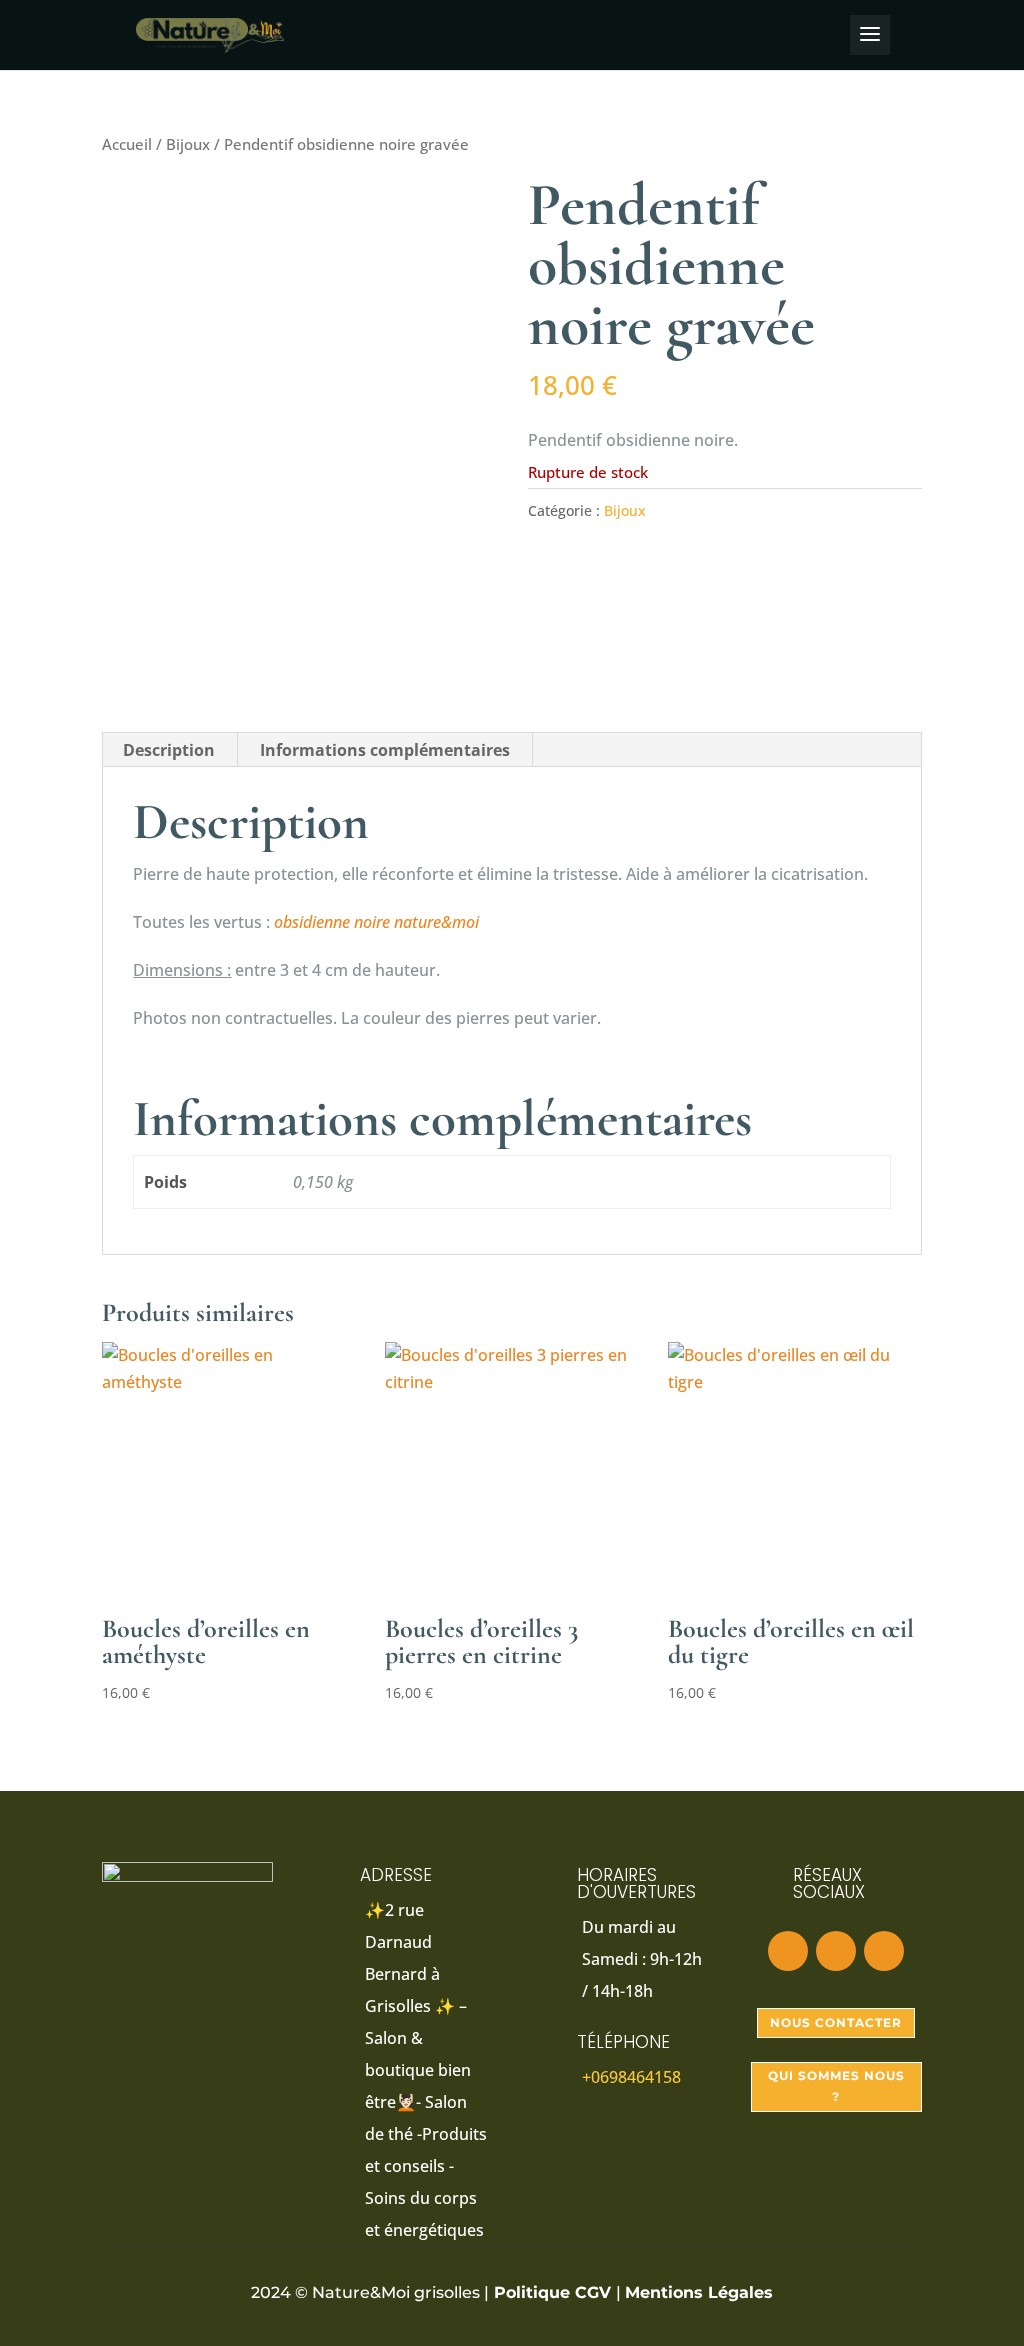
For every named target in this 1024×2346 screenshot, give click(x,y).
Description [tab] (169, 750)
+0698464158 (631, 2077)
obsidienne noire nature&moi (376, 922)
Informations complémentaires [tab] (385, 750)
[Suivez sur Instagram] (836, 1951)
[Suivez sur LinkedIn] (884, 1951)
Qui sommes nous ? (836, 2085)
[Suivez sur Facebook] (788, 1951)
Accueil (127, 144)
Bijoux (188, 144)
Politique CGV (552, 2292)
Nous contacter (836, 2022)
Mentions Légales (699, 2292)
